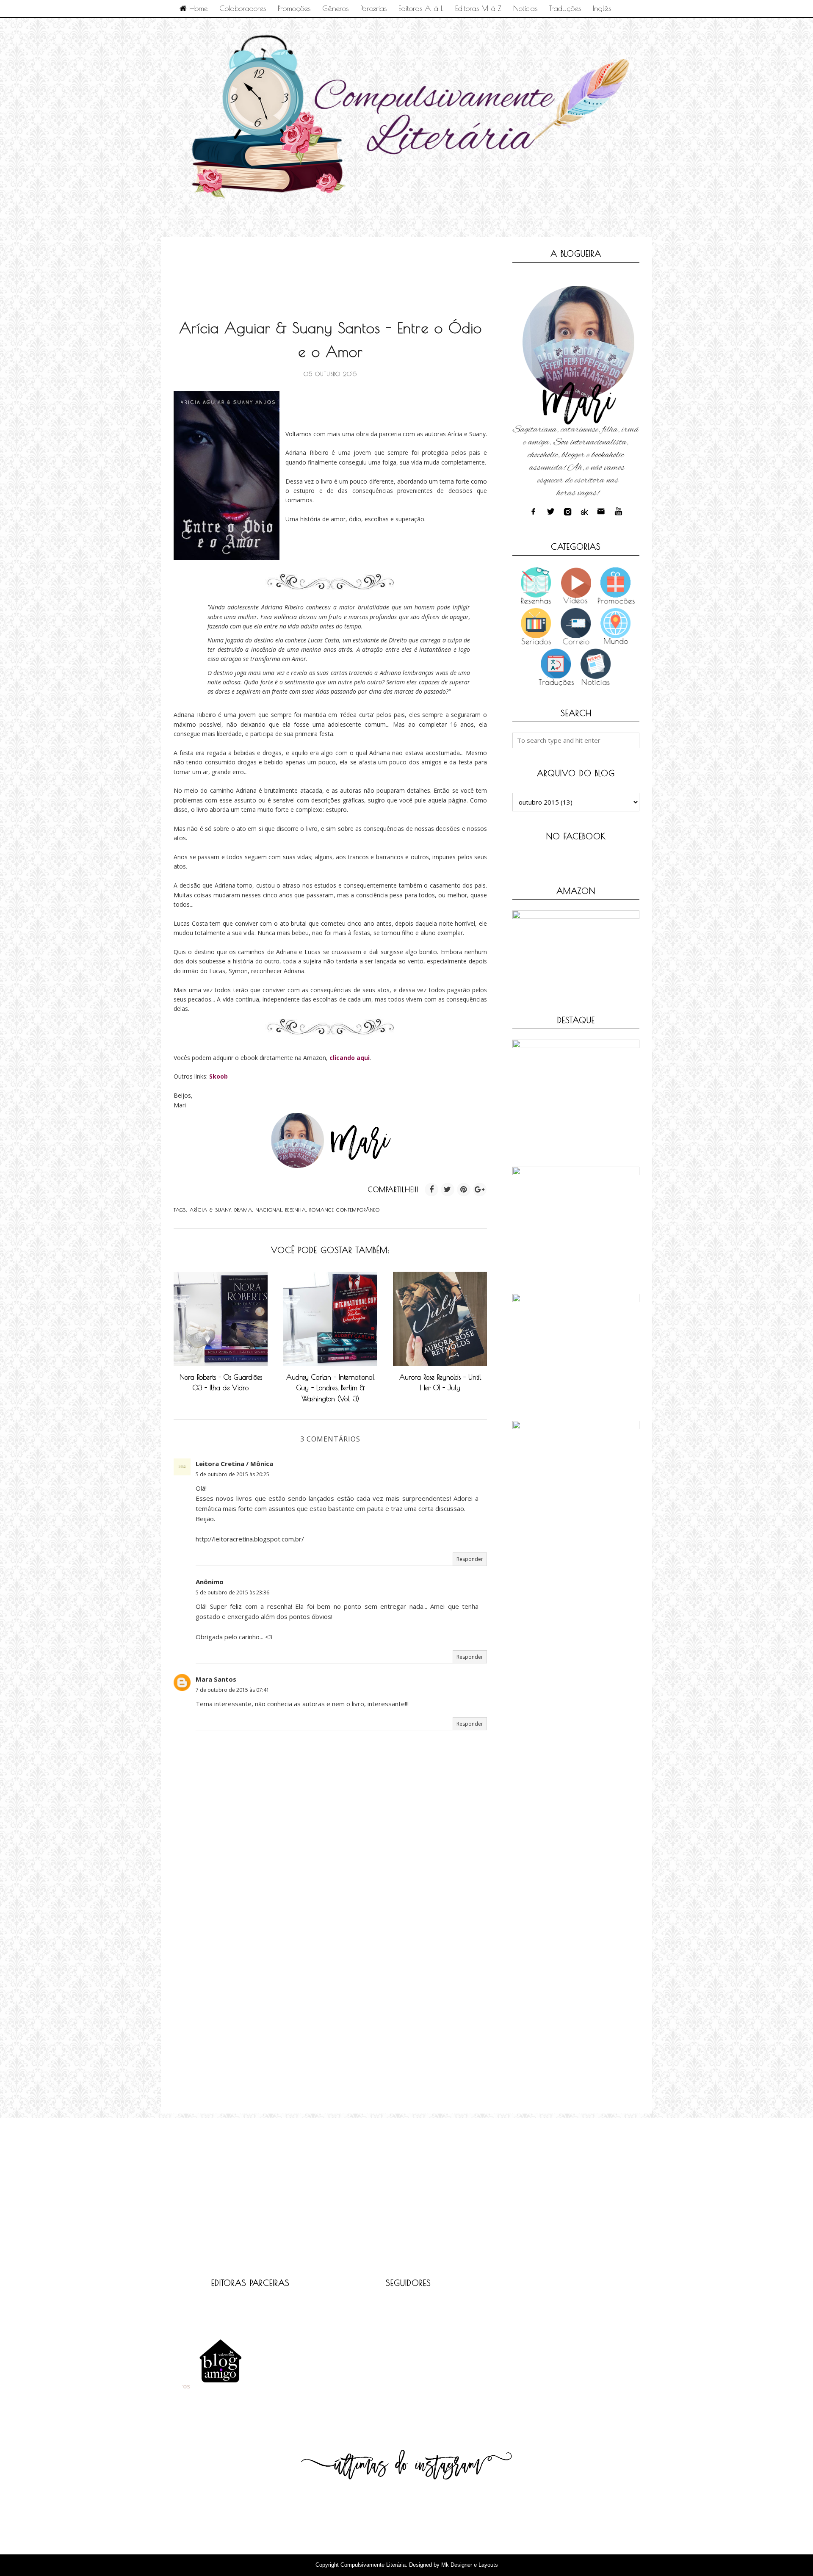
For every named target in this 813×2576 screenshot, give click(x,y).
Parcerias (373, 8)
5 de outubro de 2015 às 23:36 (232, 1592)
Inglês (602, 8)
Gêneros (335, 8)
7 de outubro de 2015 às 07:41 (232, 1690)
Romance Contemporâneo (345, 1210)
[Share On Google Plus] (480, 1190)
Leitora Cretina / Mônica (234, 1464)
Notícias (525, 8)
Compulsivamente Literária (373, 2565)
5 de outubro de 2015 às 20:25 (232, 1474)
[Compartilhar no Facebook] (431, 1190)
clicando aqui (350, 1058)
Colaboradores (243, 8)
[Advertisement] (328, 269)
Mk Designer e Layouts (470, 2565)
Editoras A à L (421, 8)
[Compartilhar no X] (448, 1190)
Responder (470, 1559)
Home (197, 8)
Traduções (565, 8)
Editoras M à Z (478, 8)
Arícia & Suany (210, 1210)
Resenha (296, 1210)
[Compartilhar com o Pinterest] (464, 1190)
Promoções (294, 8)
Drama (243, 1210)
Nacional (269, 1210)
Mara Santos (216, 1679)
